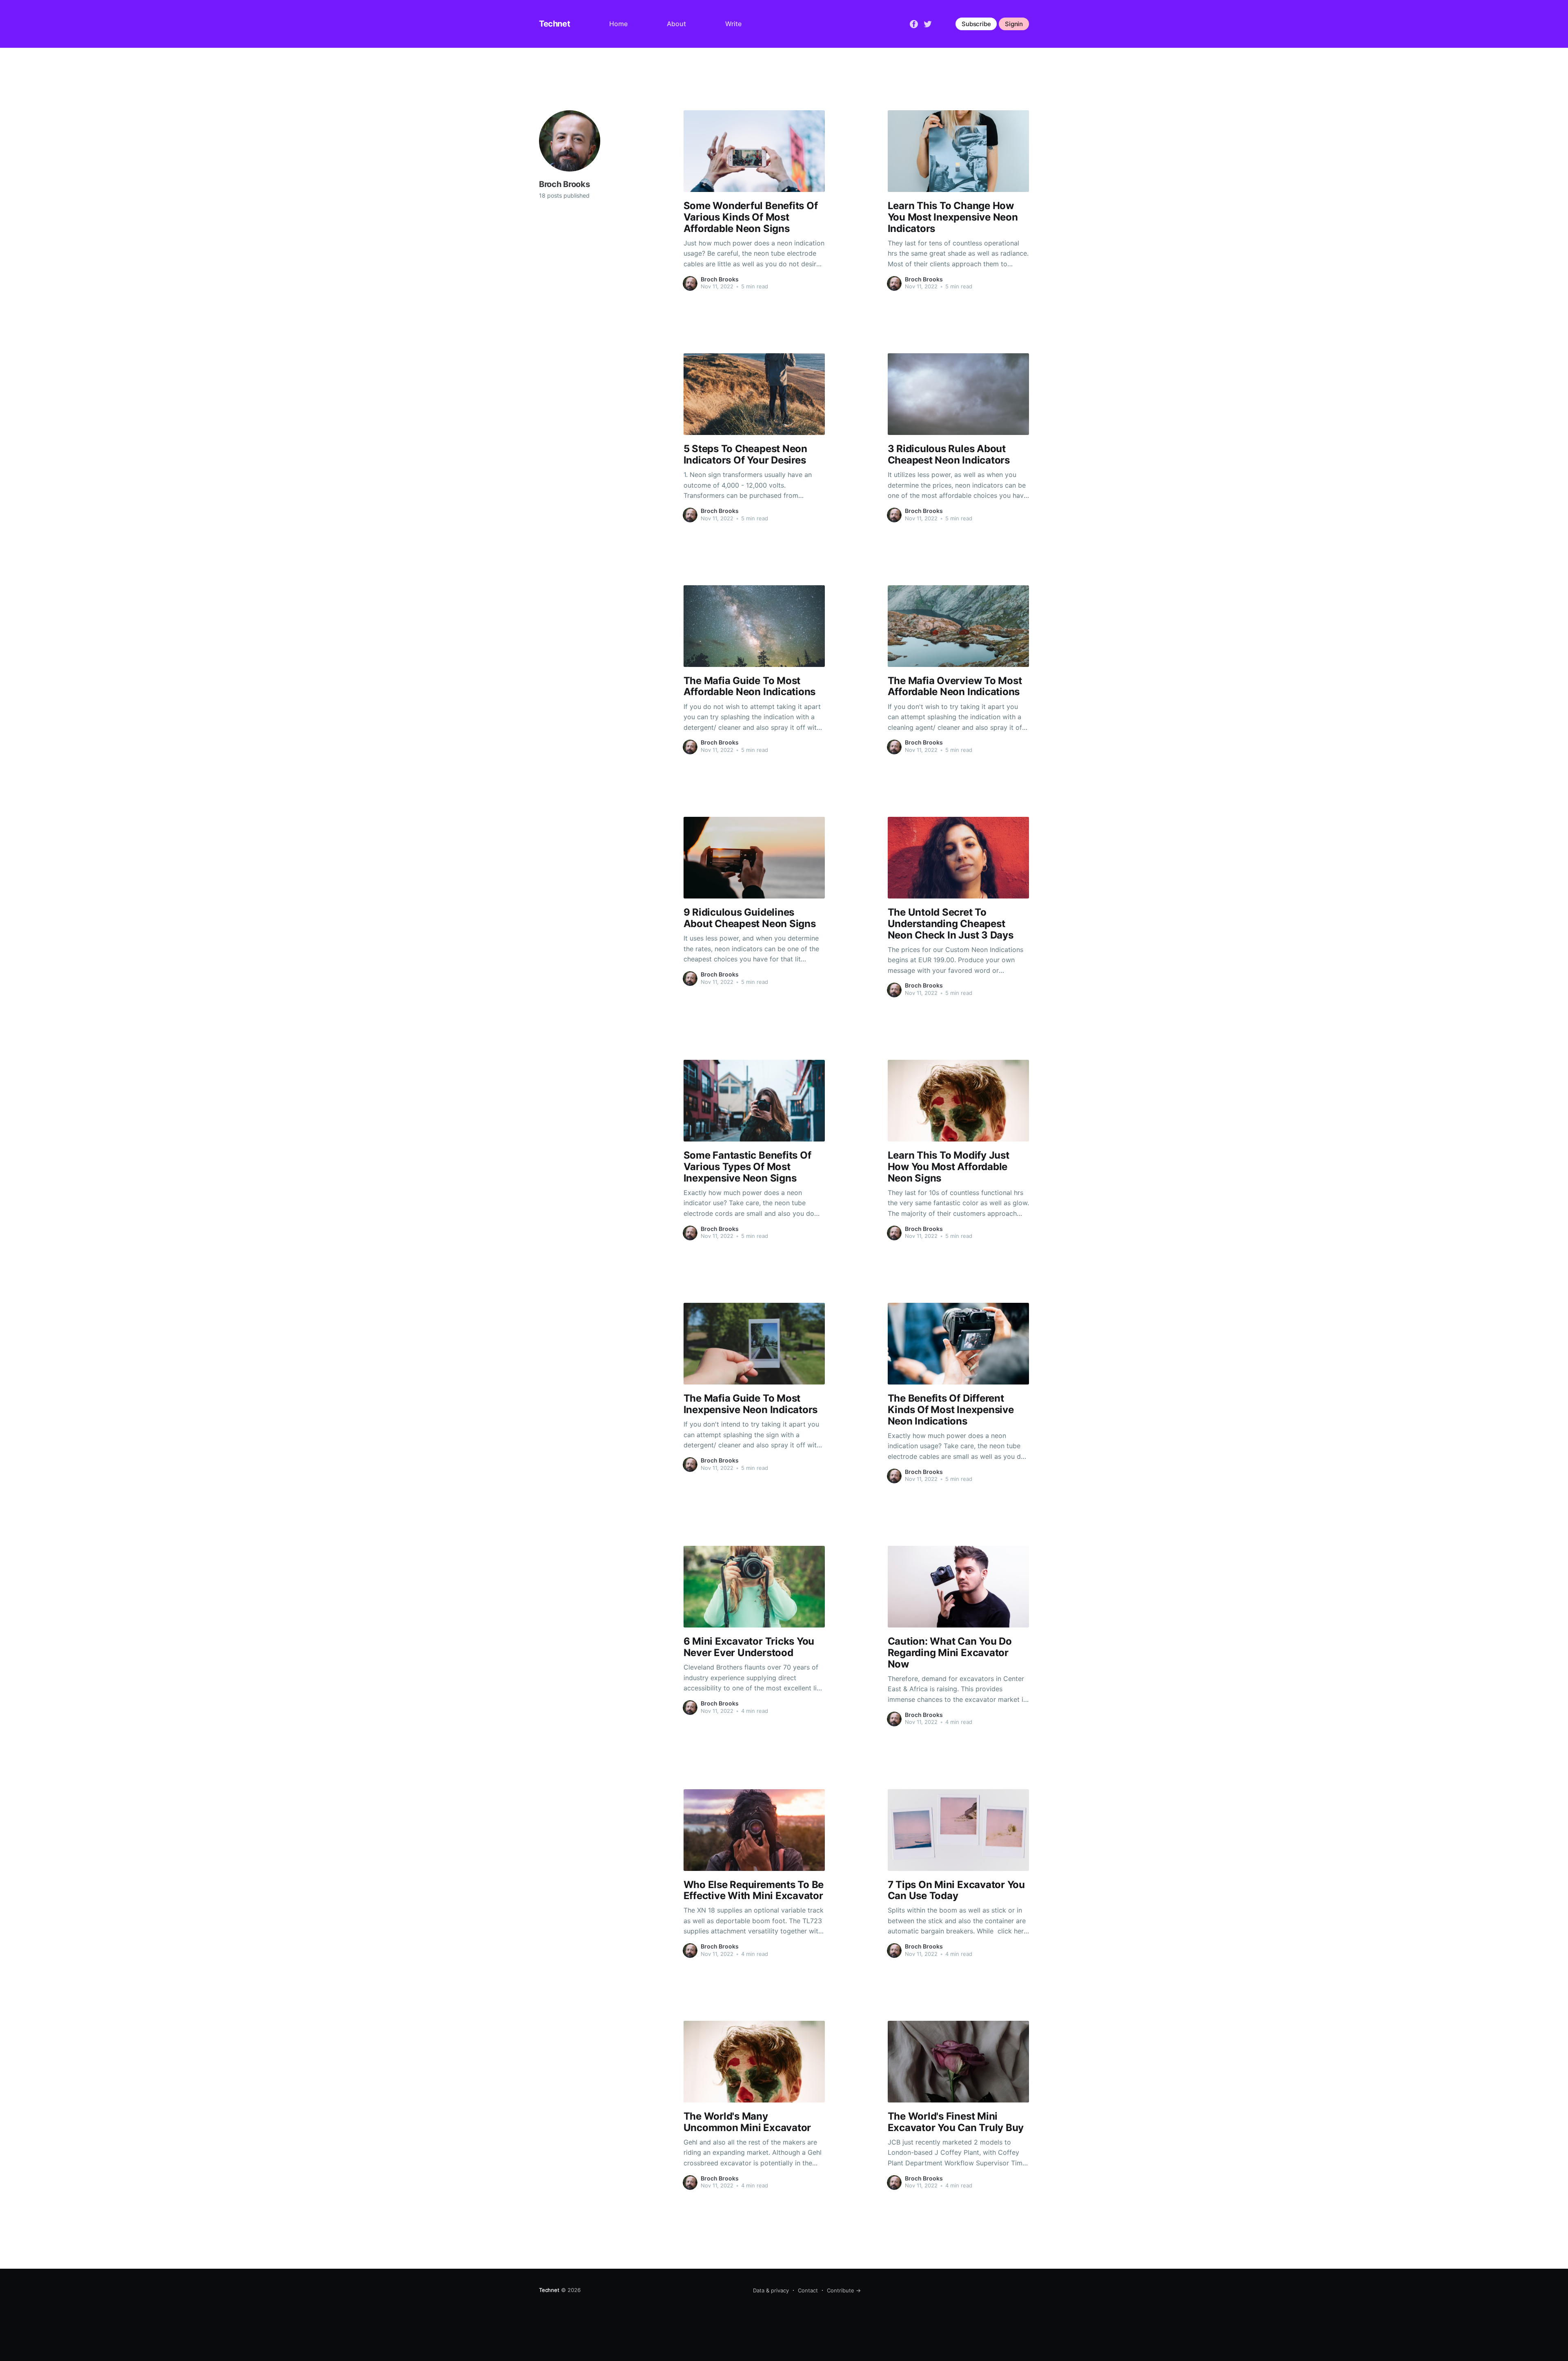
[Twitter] (928, 23)
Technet (555, 24)
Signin (1014, 24)
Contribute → (844, 2290)
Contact (808, 2290)
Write (733, 24)
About (676, 24)
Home (618, 24)
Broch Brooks (720, 279)
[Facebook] (914, 23)
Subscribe (976, 24)
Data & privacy (771, 2290)
